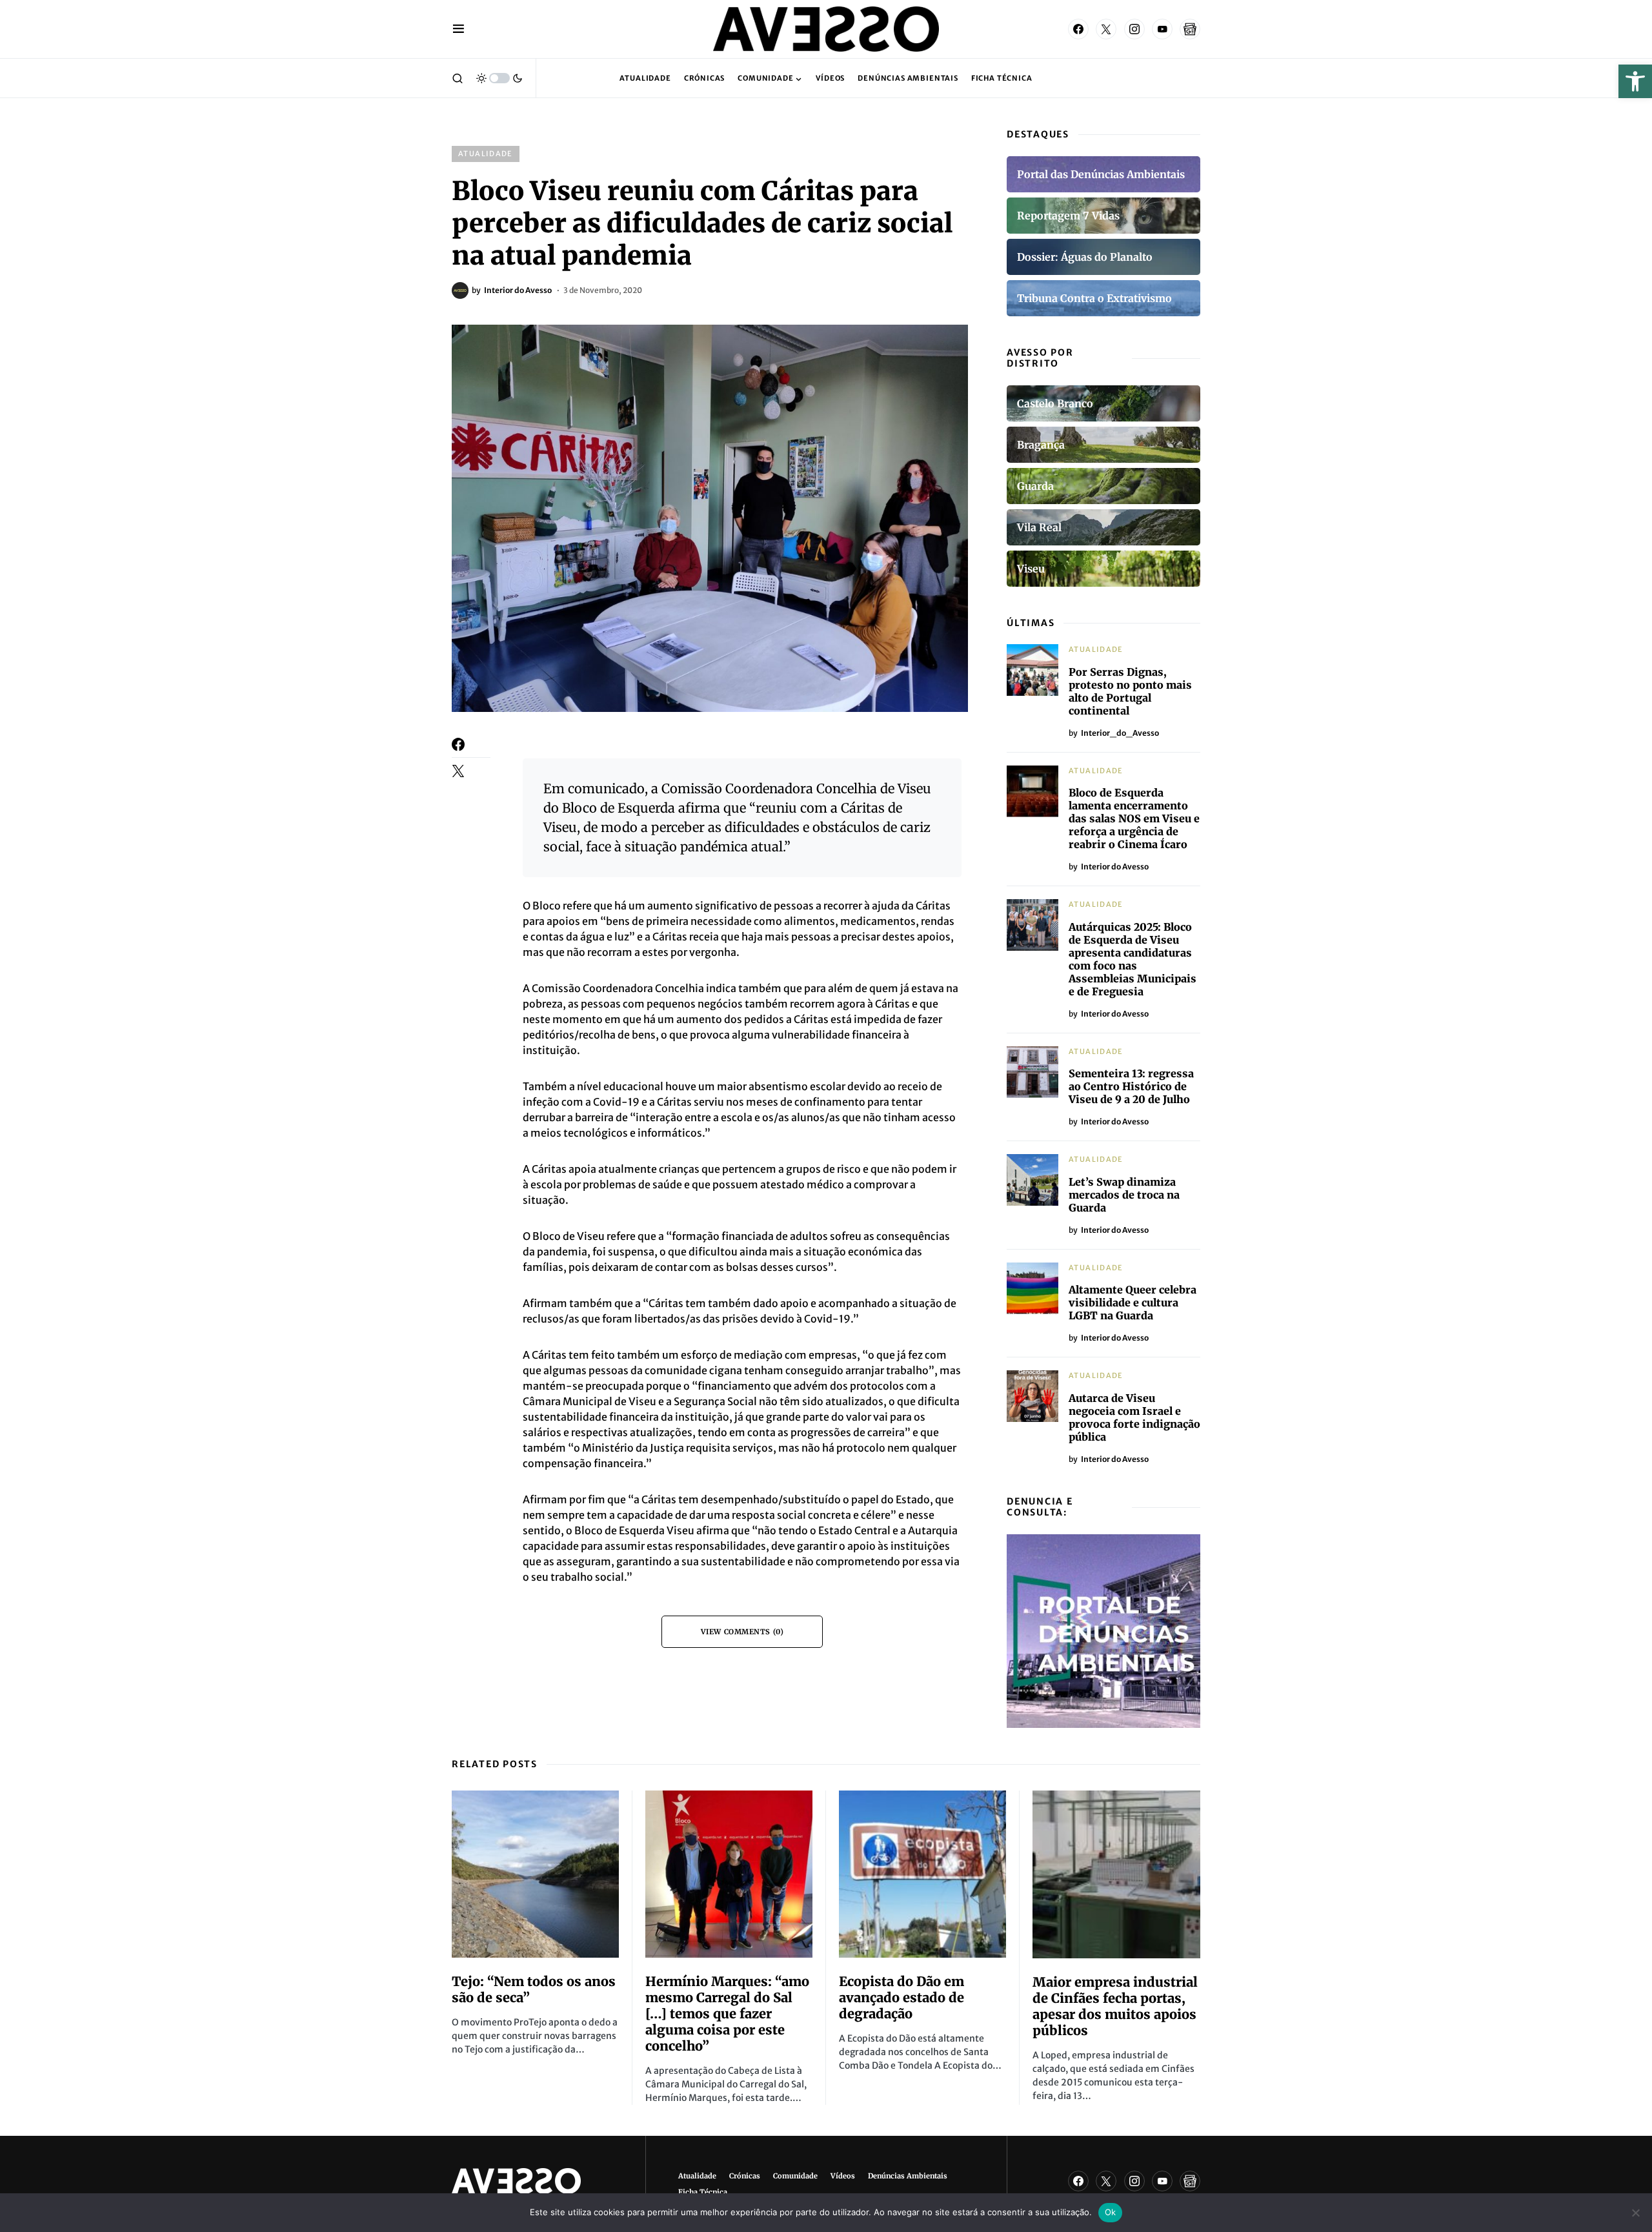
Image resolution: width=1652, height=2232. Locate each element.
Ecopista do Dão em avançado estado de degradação (902, 1997)
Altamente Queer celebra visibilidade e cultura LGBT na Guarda (1133, 1303)
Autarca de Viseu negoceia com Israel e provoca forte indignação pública (1134, 1417)
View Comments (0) (742, 1632)
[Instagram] (1134, 29)
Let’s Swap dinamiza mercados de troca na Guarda (1124, 1195)
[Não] (1636, 2213)
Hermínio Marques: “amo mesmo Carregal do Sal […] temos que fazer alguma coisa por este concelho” (727, 2014)
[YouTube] (1162, 29)
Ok (1111, 2212)
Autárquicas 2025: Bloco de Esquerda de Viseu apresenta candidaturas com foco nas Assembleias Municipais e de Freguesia (1133, 959)
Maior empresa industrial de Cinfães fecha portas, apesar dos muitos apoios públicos (1115, 2006)
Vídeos (843, 2176)
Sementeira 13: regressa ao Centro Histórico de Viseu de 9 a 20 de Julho (1131, 1086)
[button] (1635, 81)
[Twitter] (1106, 29)
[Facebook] (1078, 29)
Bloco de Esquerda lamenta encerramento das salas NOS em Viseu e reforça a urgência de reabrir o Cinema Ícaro (1134, 818)
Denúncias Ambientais (908, 2176)
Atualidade (486, 154)
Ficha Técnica (703, 2192)
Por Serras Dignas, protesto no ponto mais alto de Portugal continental (1130, 691)
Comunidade (795, 2176)
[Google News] (1190, 29)
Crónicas (745, 2176)
